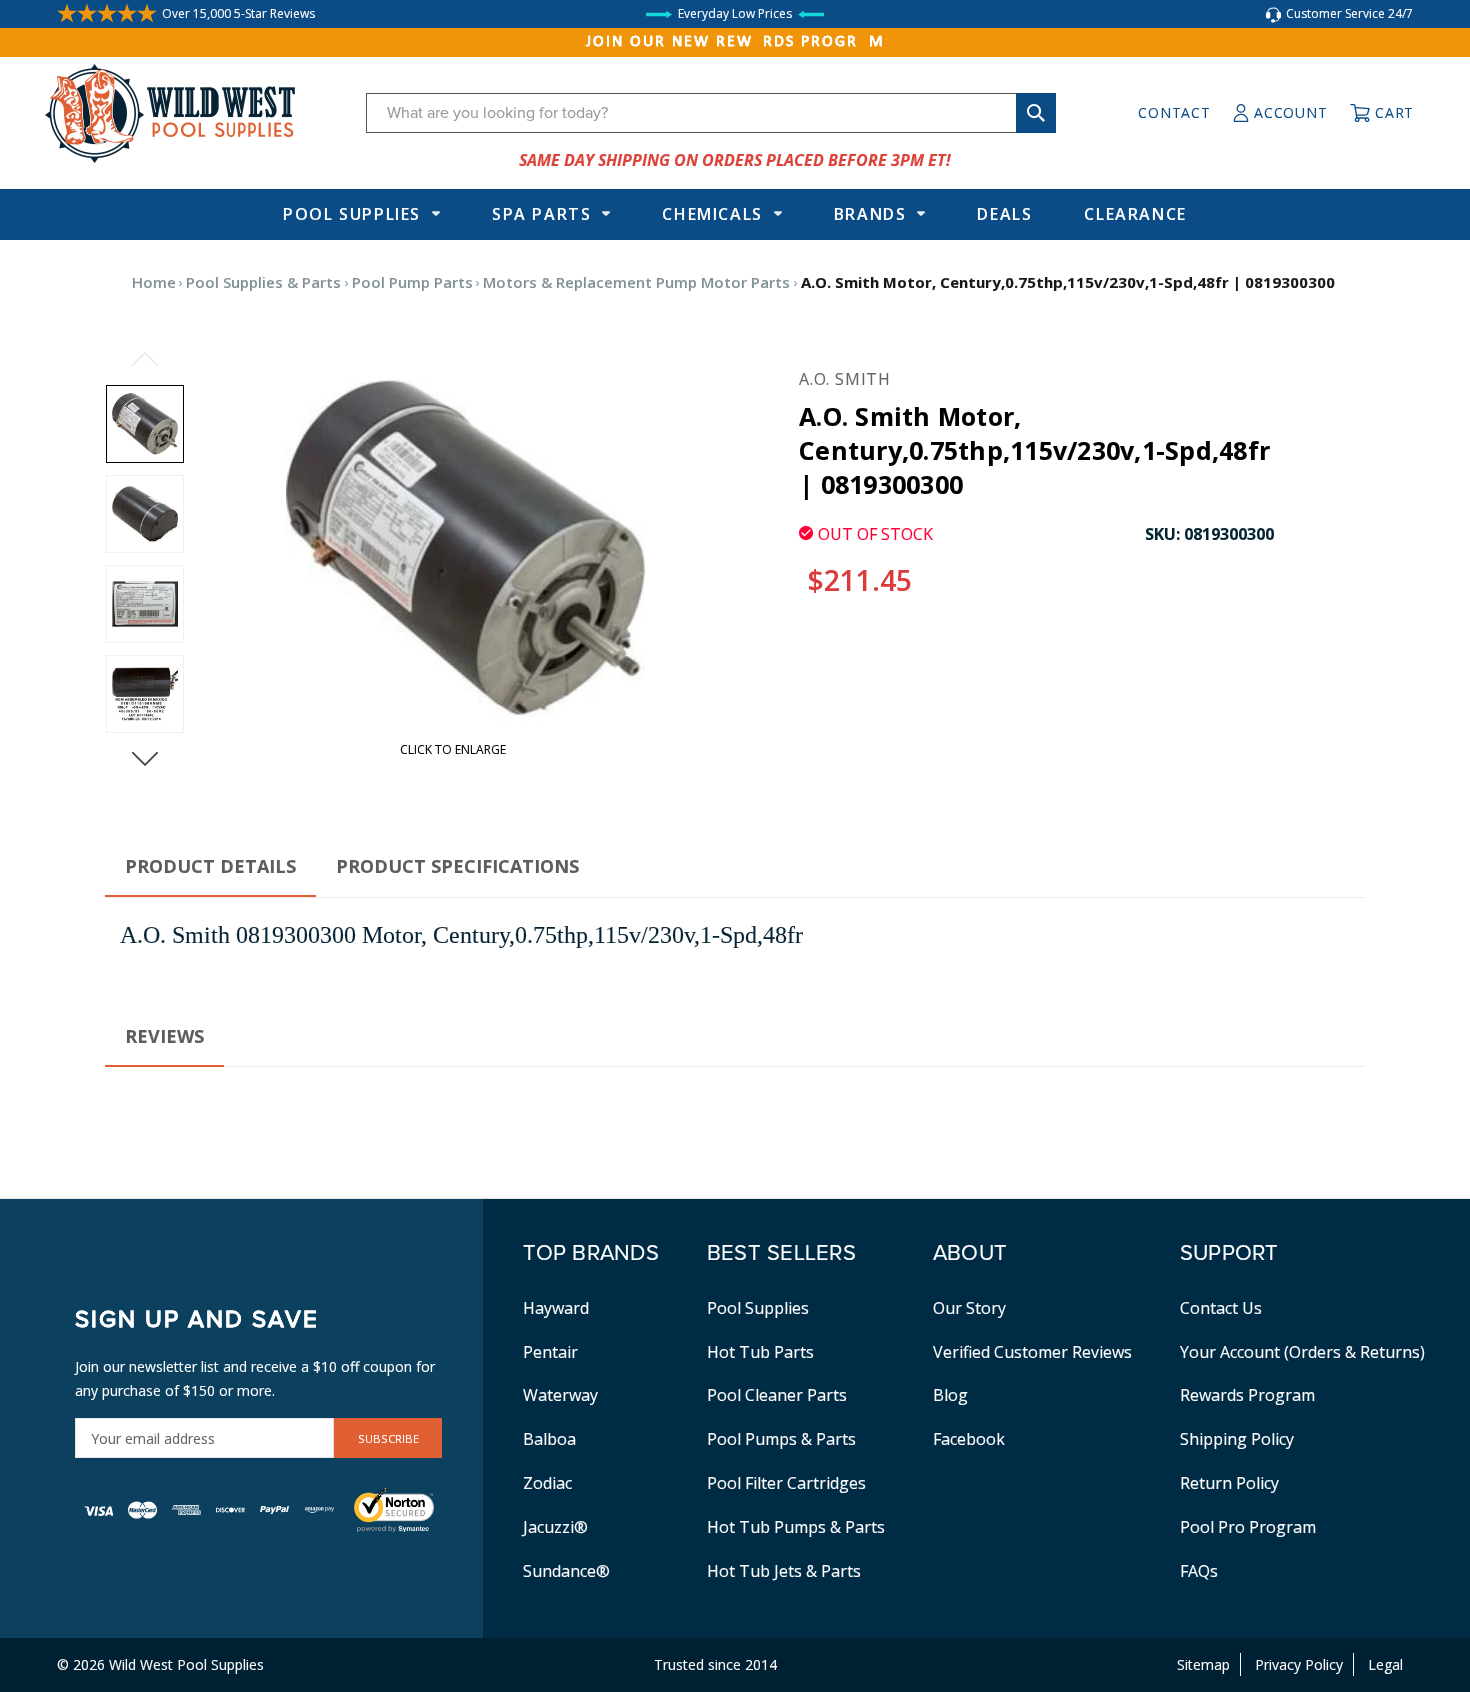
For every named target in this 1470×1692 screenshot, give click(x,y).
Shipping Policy (1237, 1439)
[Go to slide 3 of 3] (145, 359)
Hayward (556, 1308)
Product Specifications (457, 866)
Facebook (969, 1439)
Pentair (550, 1352)
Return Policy (1229, 1483)
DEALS (1004, 214)
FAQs (1199, 1571)
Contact (1174, 112)
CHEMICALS (712, 214)
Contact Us (1221, 1308)
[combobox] (711, 113)
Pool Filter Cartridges (786, 1483)
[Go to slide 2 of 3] (145, 759)
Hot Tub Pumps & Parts (796, 1527)
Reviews (164, 1036)
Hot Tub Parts (760, 1352)
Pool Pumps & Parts (781, 1439)
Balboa (549, 1439)
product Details (210, 866)
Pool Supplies (352, 214)
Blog (950, 1395)
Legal (1385, 1664)
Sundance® (566, 1571)
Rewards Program (1247, 1395)
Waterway (560, 1395)
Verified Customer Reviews (1032, 1352)
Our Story (969, 1308)
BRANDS (870, 214)
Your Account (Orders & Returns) (1302, 1352)
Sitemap (1203, 1664)
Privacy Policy (1299, 1664)
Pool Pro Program (1248, 1527)
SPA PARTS (541, 214)
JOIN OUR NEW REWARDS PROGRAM (735, 42)
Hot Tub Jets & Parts (784, 1571)
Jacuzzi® (555, 1527)
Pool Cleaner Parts (777, 1395)
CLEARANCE (1135, 214)
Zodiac (547, 1483)
